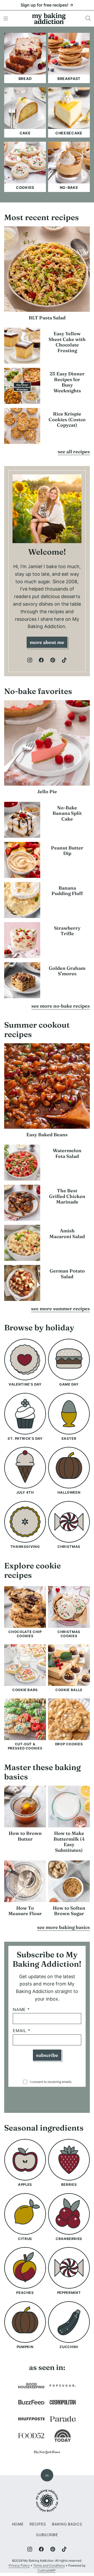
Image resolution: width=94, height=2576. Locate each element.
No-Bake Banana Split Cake (67, 813)
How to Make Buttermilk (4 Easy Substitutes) (69, 1842)
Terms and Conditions (49, 2565)
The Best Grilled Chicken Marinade (67, 1196)
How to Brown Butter (25, 1836)
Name (21, 2010)
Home (18, 2524)
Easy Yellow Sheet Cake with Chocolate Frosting (67, 342)
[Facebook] (41, 660)
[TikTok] (64, 660)
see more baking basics (63, 1927)
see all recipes (74, 452)
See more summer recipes (60, 1309)
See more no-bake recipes (61, 1006)
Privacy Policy (19, 2565)
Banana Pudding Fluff (67, 891)
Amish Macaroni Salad (67, 1234)
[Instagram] (30, 660)
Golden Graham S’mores (67, 971)
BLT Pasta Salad (47, 318)
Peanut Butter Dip (67, 851)
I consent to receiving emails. (51, 2082)
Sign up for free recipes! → (47, 5)
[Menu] (6, 18)
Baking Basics (67, 2524)
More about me (47, 642)
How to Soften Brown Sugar (69, 1911)
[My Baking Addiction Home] (49, 18)
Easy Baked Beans (47, 1135)
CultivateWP (47, 2570)
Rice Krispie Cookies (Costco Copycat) (67, 419)
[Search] (88, 18)
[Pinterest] (53, 660)
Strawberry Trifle (67, 931)
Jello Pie (47, 792)
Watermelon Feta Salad (67, 1153)
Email (22, 2031)
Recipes (38, 2524)
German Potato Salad (67, 1274)
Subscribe (47, 2055)
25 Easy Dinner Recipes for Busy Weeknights (67, 382)
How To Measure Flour (25, 1911)
